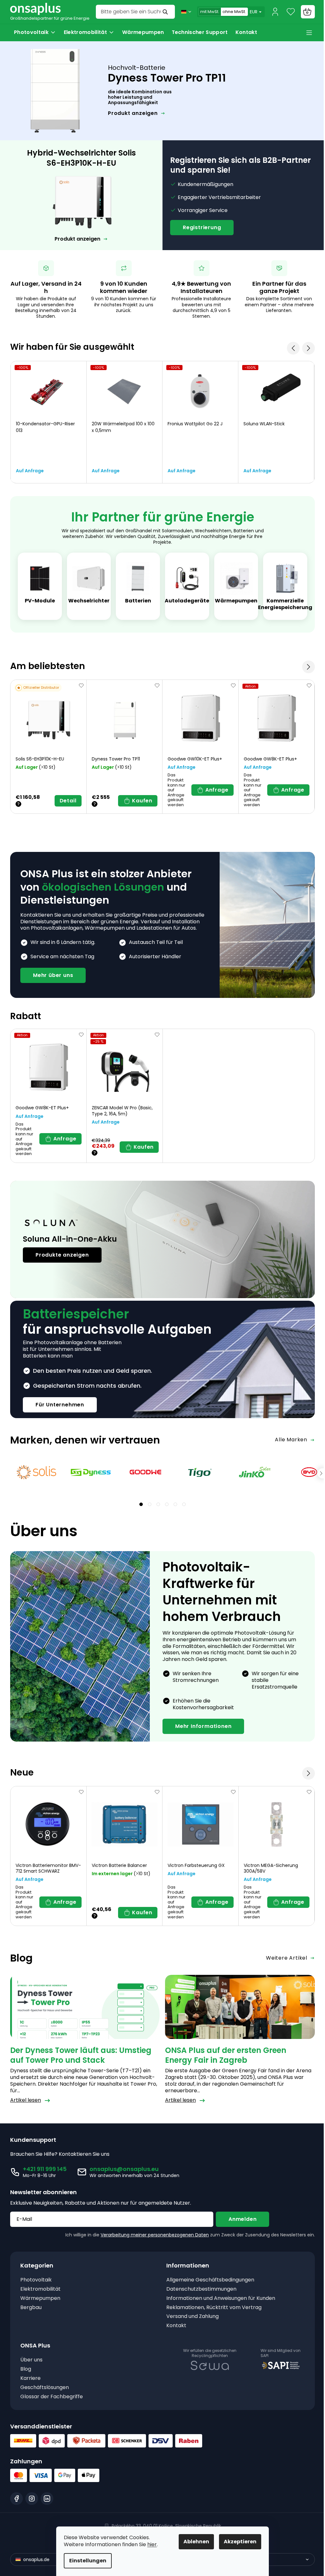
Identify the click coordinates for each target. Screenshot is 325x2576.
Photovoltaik (36, 2280)
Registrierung (202, 227)
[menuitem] (35, 32)
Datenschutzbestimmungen (201, 2289)
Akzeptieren (240, 2542)
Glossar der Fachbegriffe (52, 2397)
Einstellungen (88, 2561)
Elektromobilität (40, 2289)
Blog (26, 2369)
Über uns (31, 2360)
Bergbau (31, 2308)
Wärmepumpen (40, 2298)
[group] (49, 422)
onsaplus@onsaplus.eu (124, 2169)
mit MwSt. (210, 12)
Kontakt (176, 2326)
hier (152, 2544)
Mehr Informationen (203, 1726)
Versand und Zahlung (192, 2317)
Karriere (30, 2378)
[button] (308, 667)
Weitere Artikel (287, 1958)
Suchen (166, 12)
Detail (68, 801)
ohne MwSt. (234, 12)
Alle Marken (291, 1440)
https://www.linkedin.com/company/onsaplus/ (47, 2499)
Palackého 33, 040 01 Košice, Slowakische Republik (166, 2526)
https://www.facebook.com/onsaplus (17, 2499)
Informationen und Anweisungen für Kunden (221, 2298)
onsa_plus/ (32, 2499)
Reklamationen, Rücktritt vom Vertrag (214, 2308)
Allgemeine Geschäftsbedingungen (210, 2280)
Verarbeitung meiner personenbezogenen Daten (155, 2235)
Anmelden (242, 2219)
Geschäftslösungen (45, 2388)
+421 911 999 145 (45, 2169)
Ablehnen (196, 2542)
